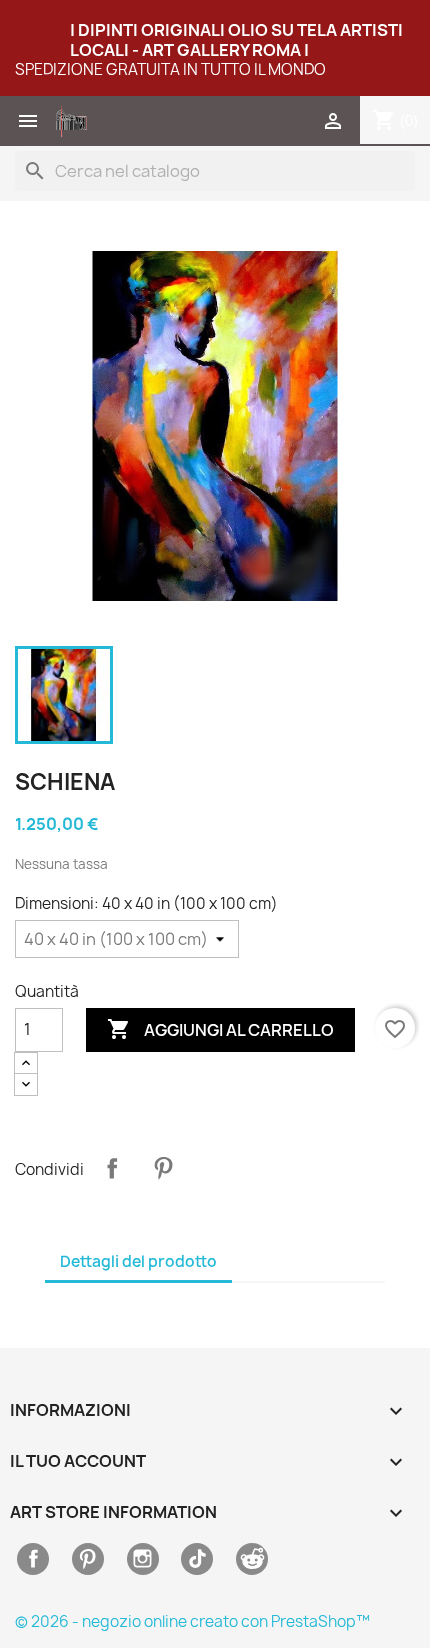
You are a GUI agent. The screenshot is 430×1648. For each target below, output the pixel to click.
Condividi (112, 1168)
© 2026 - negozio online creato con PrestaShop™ (192, 1621)
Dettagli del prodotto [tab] (138, 1261)
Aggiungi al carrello (220, 1029)
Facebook (33, 1559)
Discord (252, 1559)
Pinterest (163, 1168)
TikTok (197, 1559)
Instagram (143, 1559)
